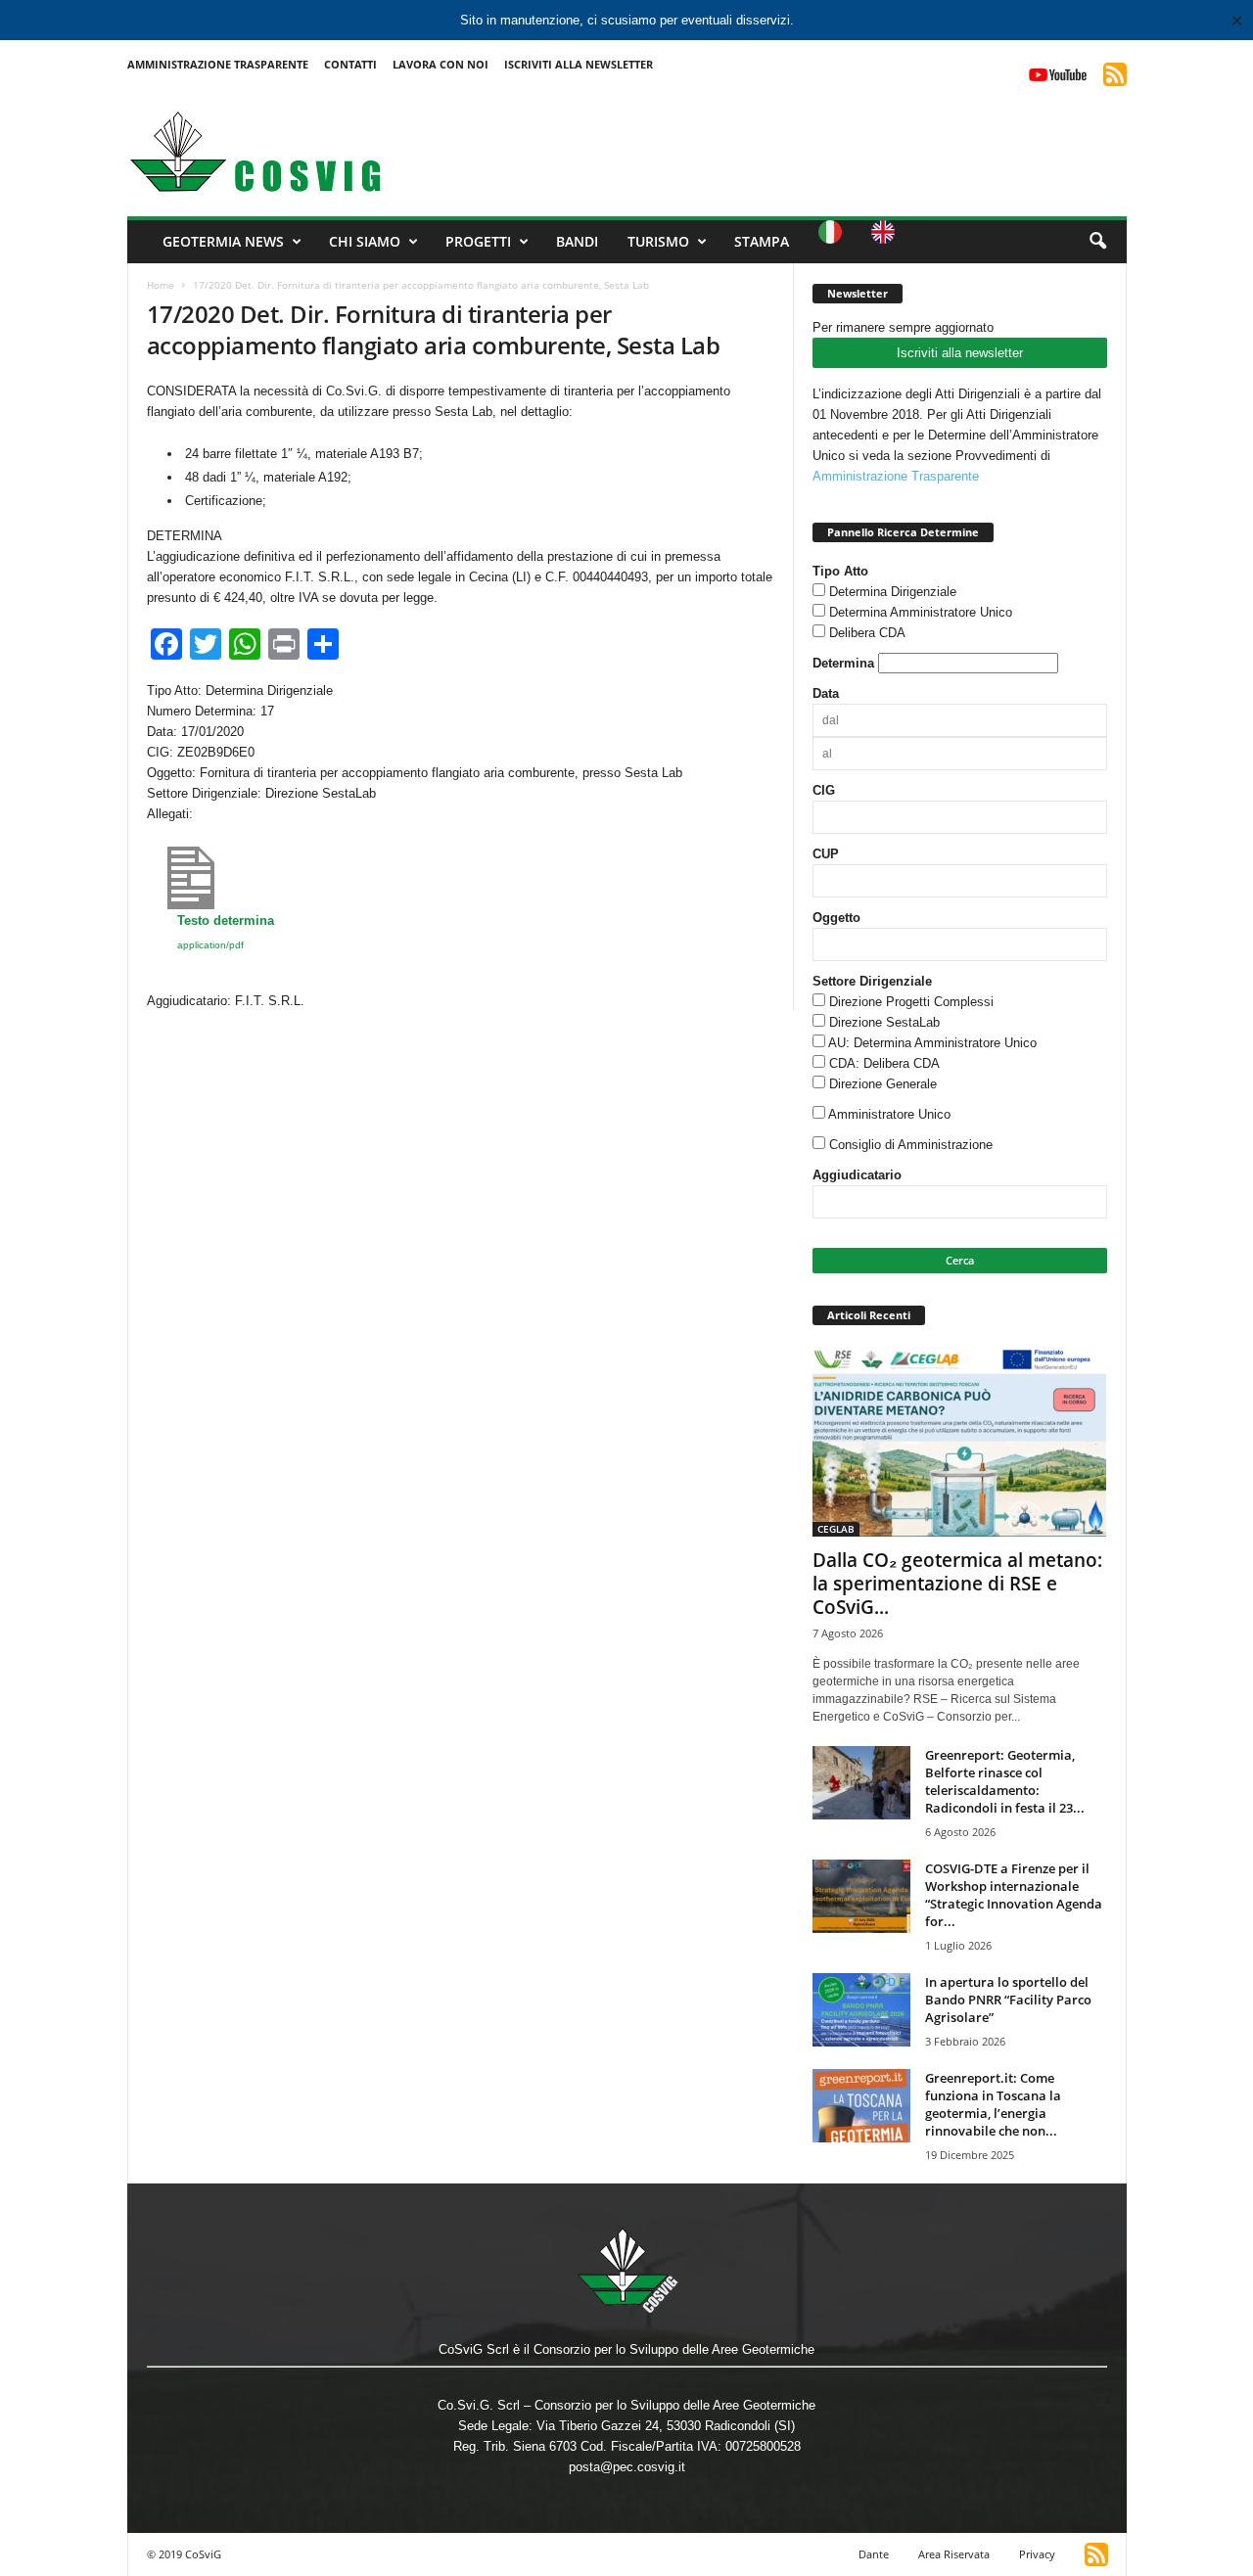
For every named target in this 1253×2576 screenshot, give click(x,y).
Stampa (762, 241)
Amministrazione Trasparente (218, 64)
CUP (826, 854)
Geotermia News (223, 241)
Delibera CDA (867, 633)
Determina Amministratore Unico (921, 612)
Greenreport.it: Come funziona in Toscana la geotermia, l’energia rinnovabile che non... (993, 2104)
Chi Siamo (365, 241)
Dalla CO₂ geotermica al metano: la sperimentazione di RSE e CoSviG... (957, 1584)
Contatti (350, 64)
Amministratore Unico (889, 1114)
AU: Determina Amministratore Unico (932, 1043)
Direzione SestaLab (884, 1022)
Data (826, 693)
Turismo (658, 241)
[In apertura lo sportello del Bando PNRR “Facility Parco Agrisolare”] (861, 2010)
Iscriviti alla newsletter (960, 353)
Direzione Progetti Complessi (911, 1002)
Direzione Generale (883, 1084)
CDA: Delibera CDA (884, 1063)
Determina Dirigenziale (893, 592)
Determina (843, 663)
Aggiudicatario (857, 1175)
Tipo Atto (840, 571)
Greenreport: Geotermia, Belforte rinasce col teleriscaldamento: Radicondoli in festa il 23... (1005, 1781)
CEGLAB (836, 1529)
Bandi (577, 241)
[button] (1097, 242)
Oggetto (836, 918)
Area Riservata (954, 2554)
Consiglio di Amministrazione (911, 1145)
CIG (824, 790)
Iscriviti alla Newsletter (579, 64)
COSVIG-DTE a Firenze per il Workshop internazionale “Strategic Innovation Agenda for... (1014, 1895)
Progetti (478, 241)
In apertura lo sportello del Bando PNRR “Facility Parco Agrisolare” (1008, 2000)
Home (161, 285)
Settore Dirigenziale (872, 981)
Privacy (1037, 2554)
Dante (874, 2554)
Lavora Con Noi (441, 64)
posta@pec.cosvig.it (627, 2467)
